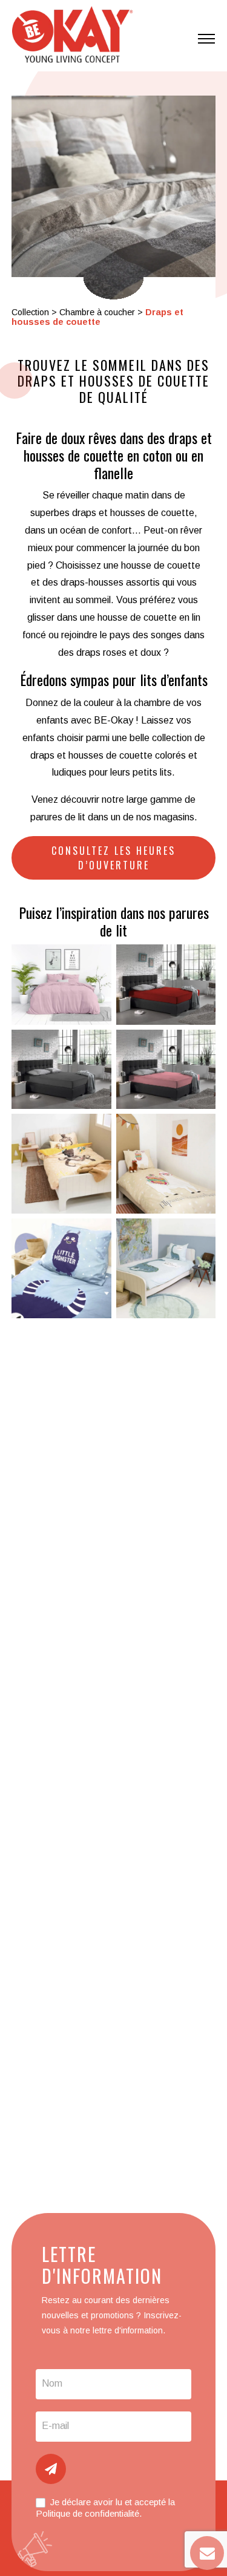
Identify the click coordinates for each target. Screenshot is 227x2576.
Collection (30, 312)
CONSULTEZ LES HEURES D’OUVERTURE (113, 858)
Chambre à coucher (97, 312)
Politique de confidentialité (87, 2513)
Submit (51, 2469)
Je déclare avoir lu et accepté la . (105, 2508)
